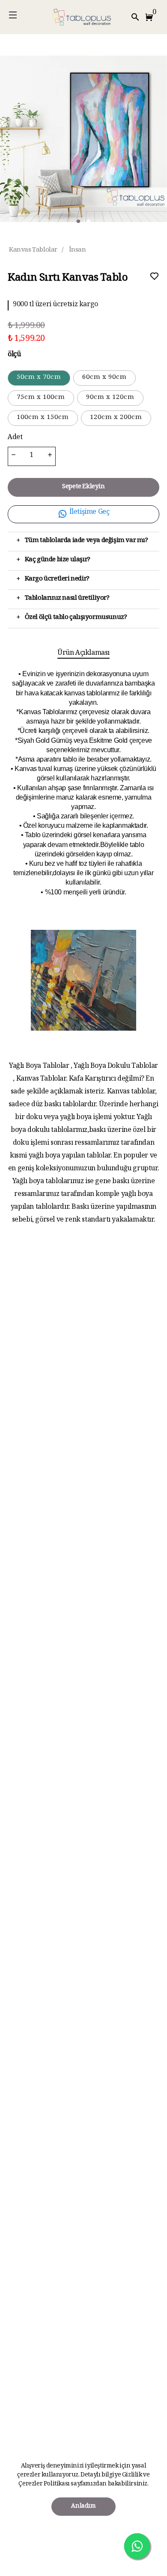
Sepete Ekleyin (83, 487)
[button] (151, 17)
